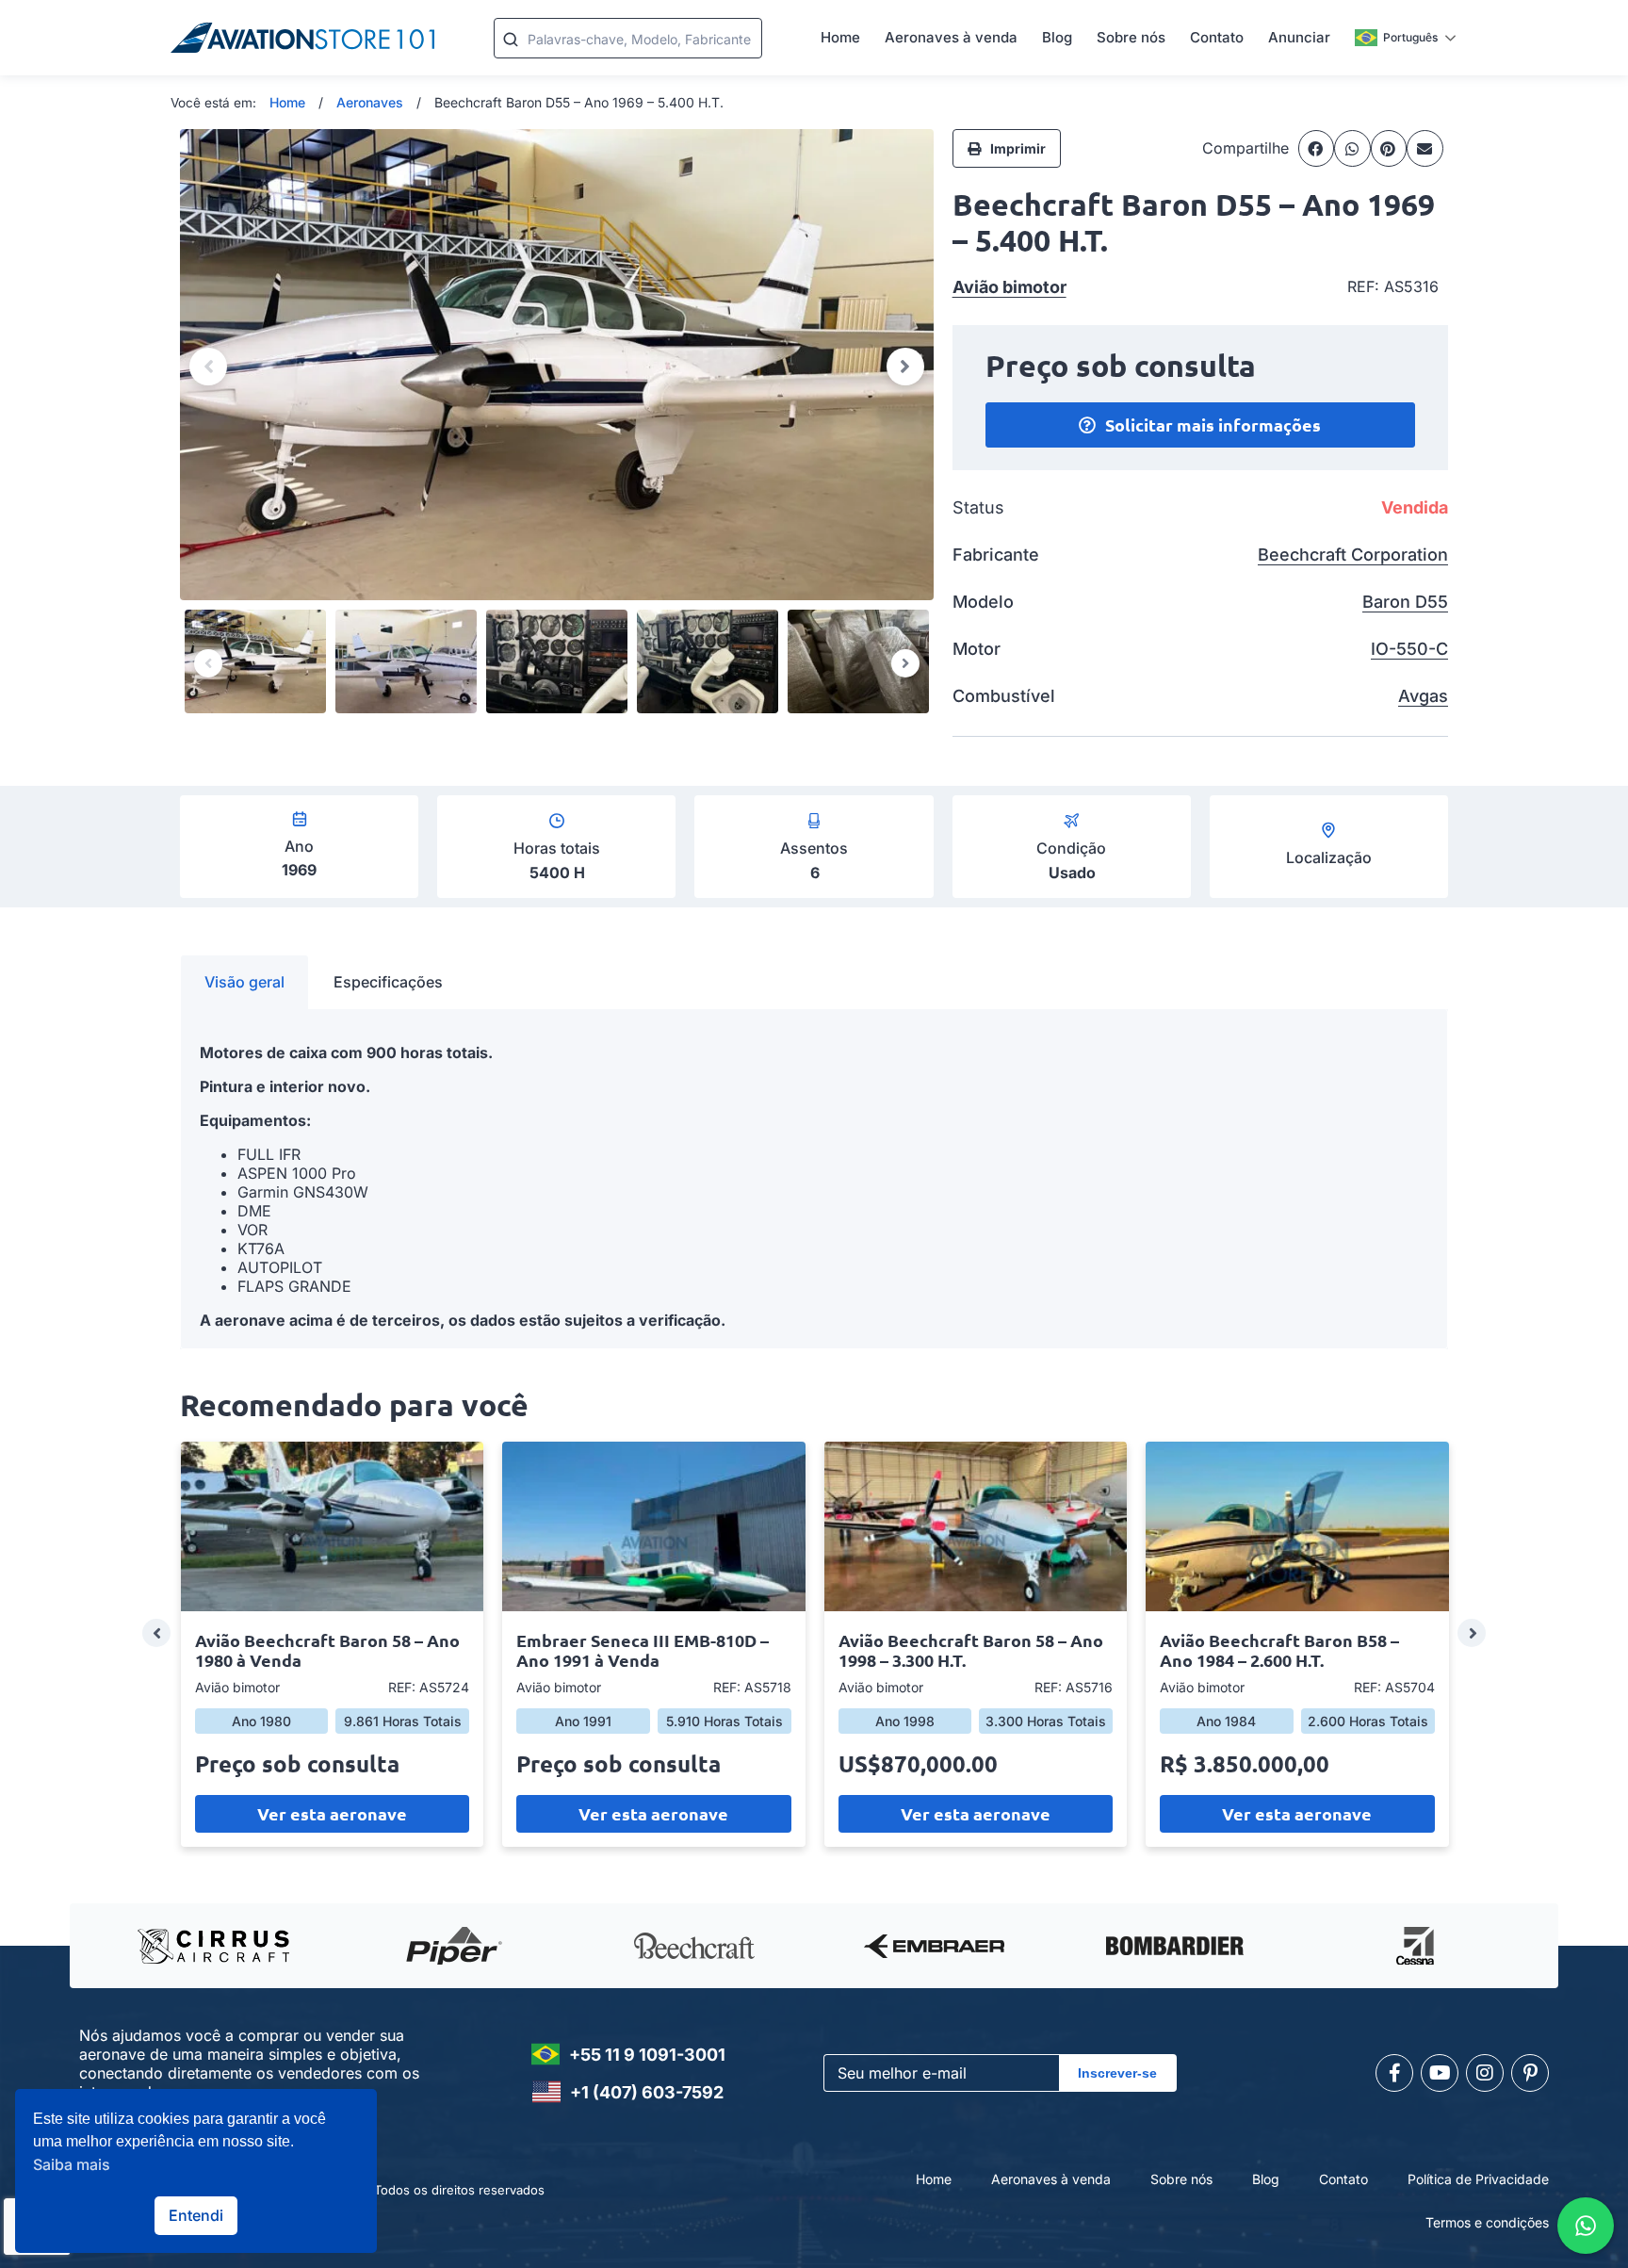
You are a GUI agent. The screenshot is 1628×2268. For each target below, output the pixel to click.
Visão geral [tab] (244, 982)
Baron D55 (1405, 602)
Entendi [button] (196, 2215)
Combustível (1004, 696)
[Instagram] (1485, 2073)
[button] (1317, 148)
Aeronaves (370, 102)
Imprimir (1018, 148)
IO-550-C (1409, 649)
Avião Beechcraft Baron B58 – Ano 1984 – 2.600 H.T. (1279, 1650)
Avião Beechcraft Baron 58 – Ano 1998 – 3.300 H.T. (971, 1650)
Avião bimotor (1009, 287)
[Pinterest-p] (1530, 2073)
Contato (1217, 37)
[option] (557, 365)
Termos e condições (1487, 2222)
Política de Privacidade (1478, 2179)
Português (1410, 37)
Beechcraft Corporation (1353, 555)
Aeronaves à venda (951, 37)
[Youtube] (1440, 2073)
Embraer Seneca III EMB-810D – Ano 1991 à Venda (643, 1650)
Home (840, 37)
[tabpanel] (814, 1179)
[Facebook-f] (1394, 2073)
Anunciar (1299, 37)
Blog (1057, 37)
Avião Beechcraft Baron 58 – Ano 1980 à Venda (327, 1650)
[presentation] (156, 1633)
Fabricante (996, 555)
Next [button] (905, 367)
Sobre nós (1131, 37)
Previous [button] (208, 367)
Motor (977, 649)
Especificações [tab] (388, 982)
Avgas (1423, 696)
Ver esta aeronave (332, 1813)
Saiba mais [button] (72, 2164)
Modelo (983, 602)
